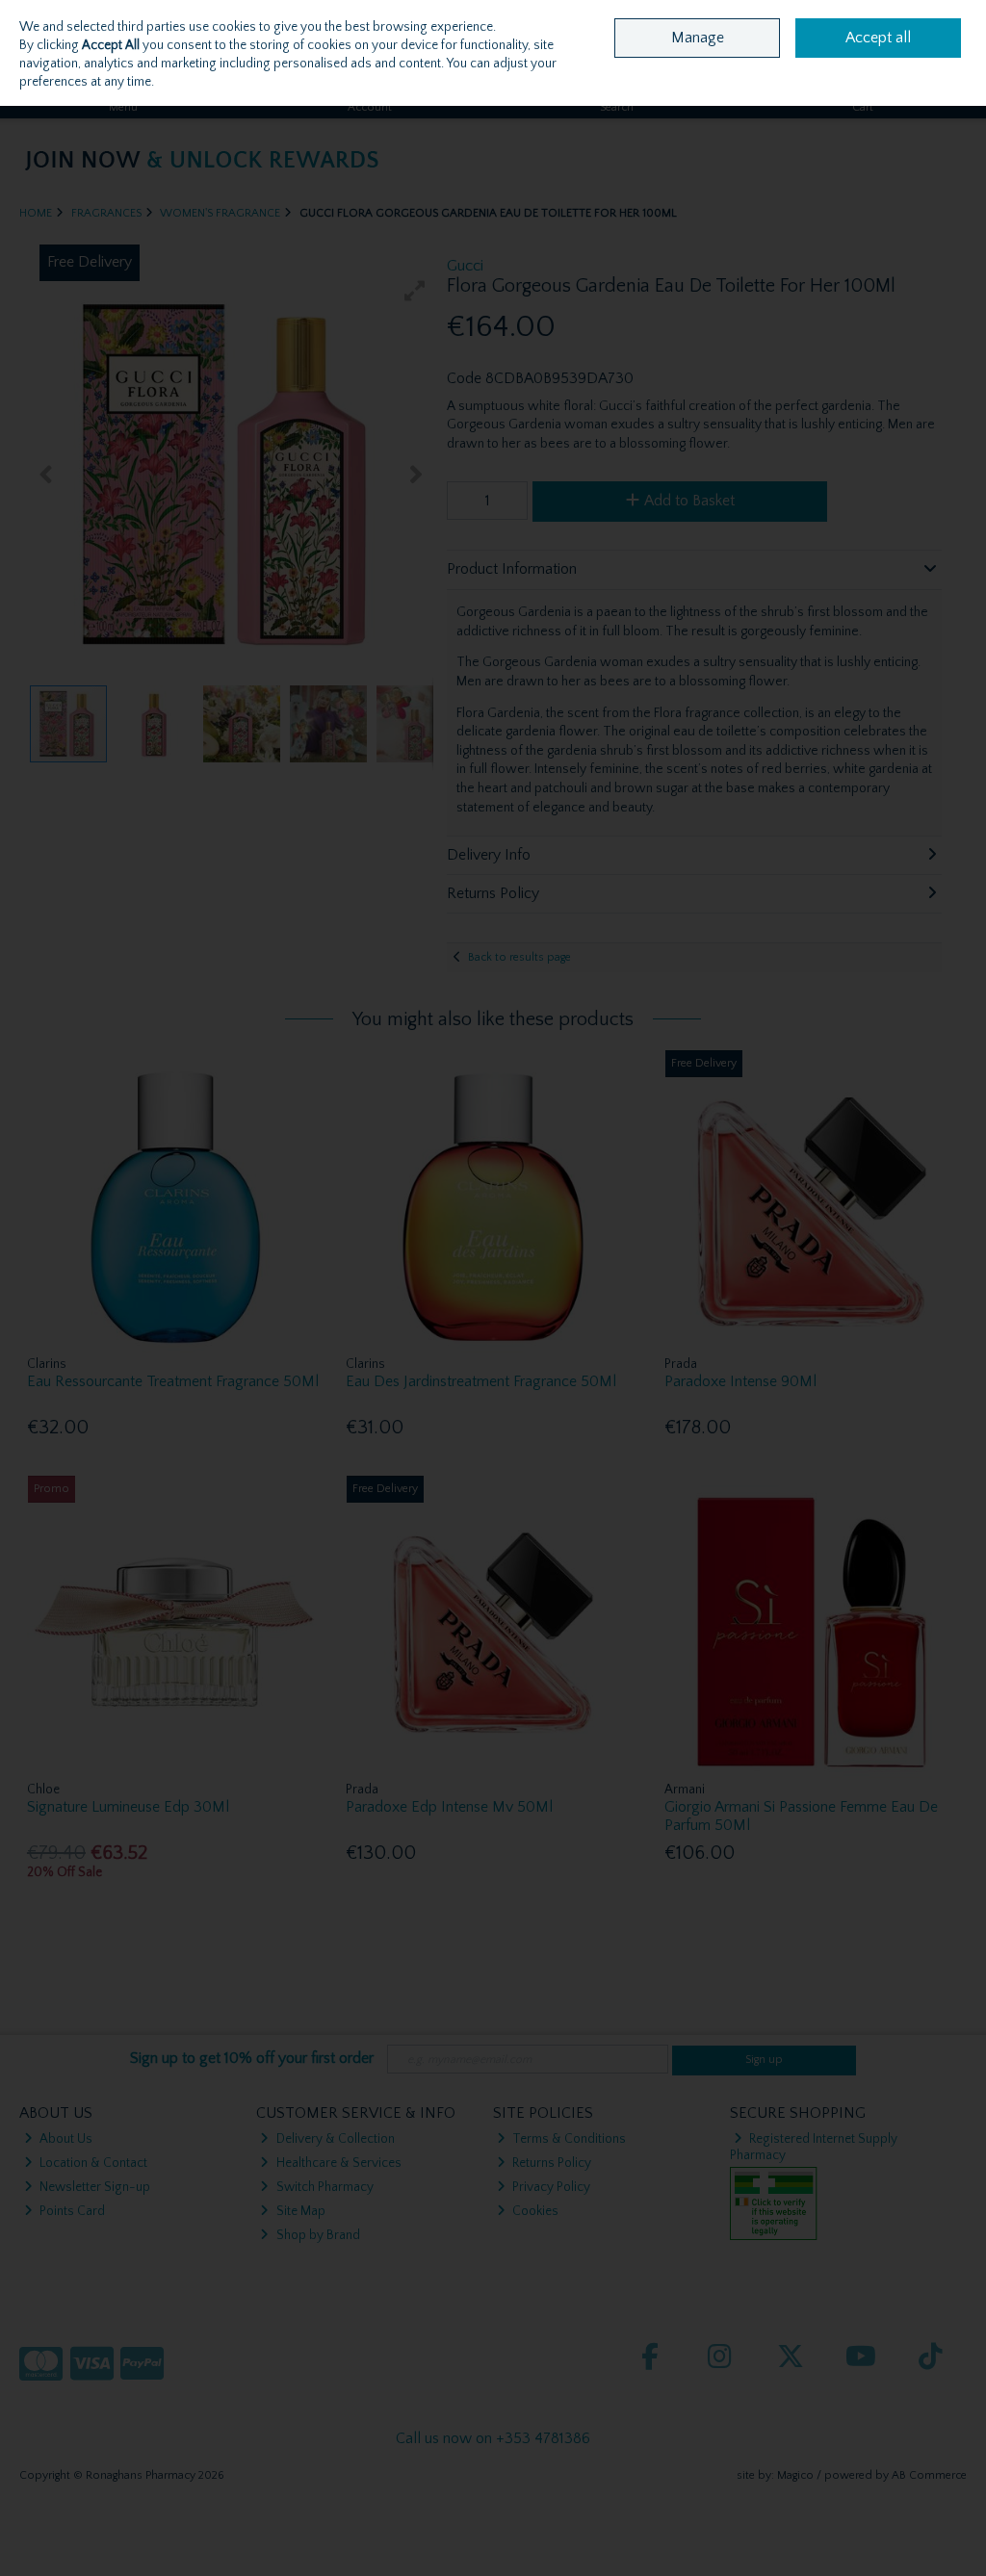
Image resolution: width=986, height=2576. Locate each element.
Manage (698, 38)
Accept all (878, 38)
